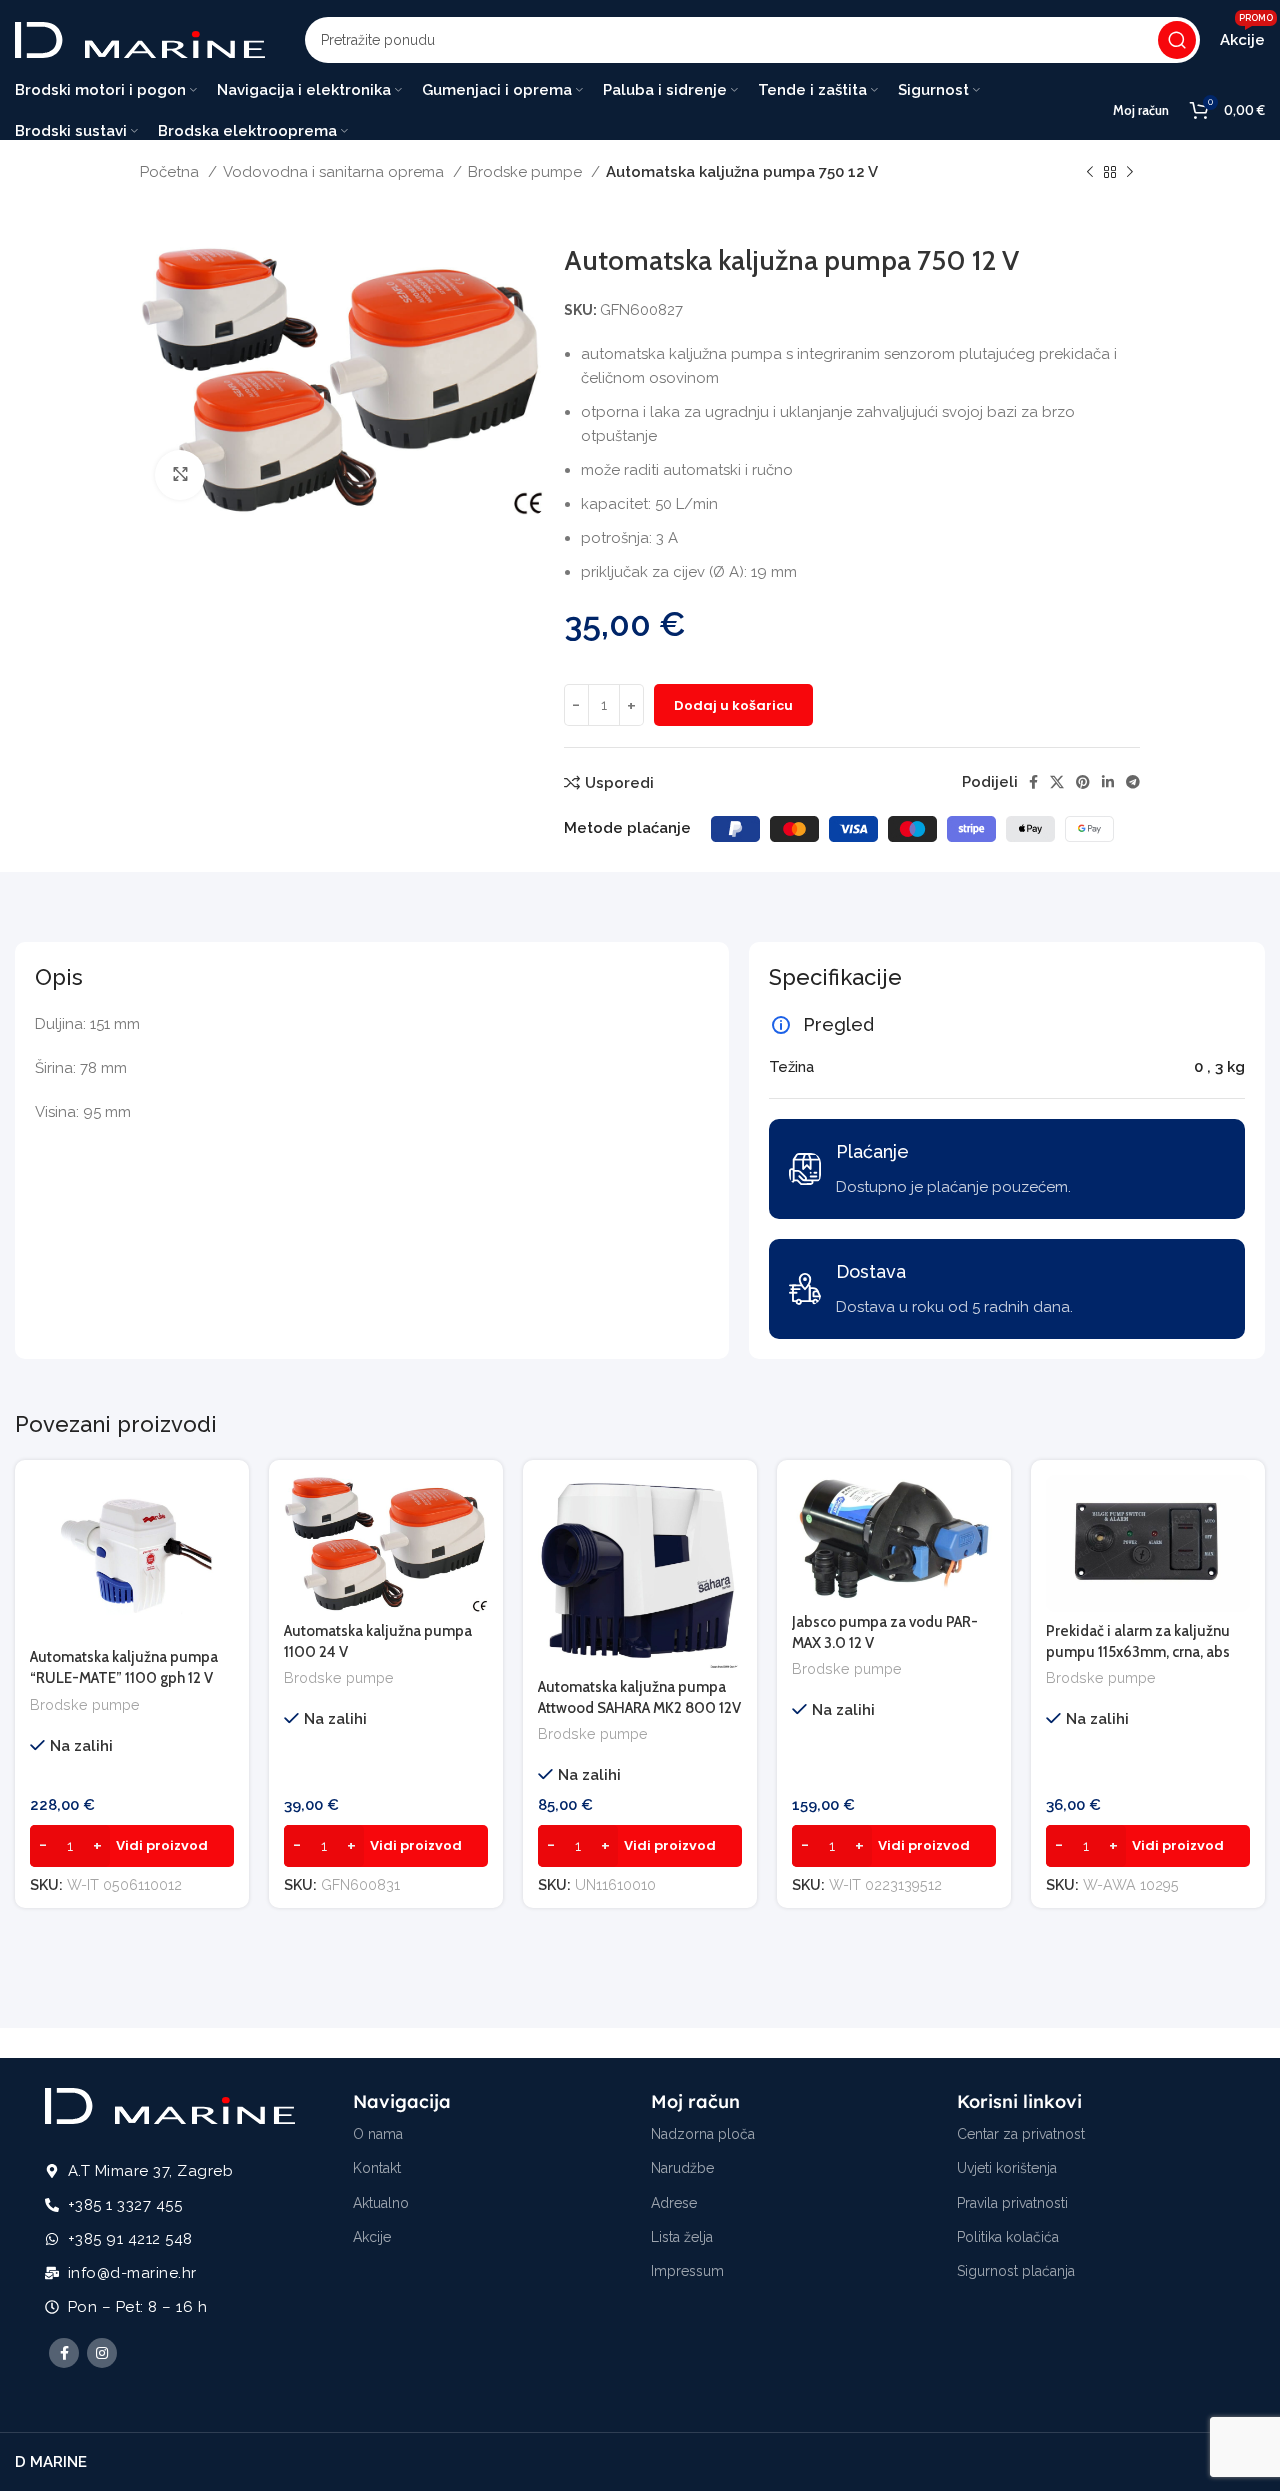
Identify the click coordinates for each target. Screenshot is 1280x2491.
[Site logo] (140, 39)
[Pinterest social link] (1083, 782)
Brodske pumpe (527, 172)
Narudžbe (682, 2168)
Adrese (674, 2203)
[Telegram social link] (1133, 782)
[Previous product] (1090, 173)
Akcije (372, 2237)
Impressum (687, 2271)
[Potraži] (1177, 40)
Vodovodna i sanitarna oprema (335, 172)
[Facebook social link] (1033, 782)
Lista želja (682, 2237)
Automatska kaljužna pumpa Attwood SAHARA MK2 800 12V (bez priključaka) (639, 1708)
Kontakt (377, 2168)
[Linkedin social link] (1108, 782)
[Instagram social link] (102, 2353)
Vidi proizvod (162, 1845)
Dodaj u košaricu (733, 705)
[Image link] (170, 2105)
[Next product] (1130, 173)
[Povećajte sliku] (180, 475)
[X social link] (1057, 782)
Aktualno (381, 2203)
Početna (171, 172)
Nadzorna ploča (703, 2134)
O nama (378, 2134)
